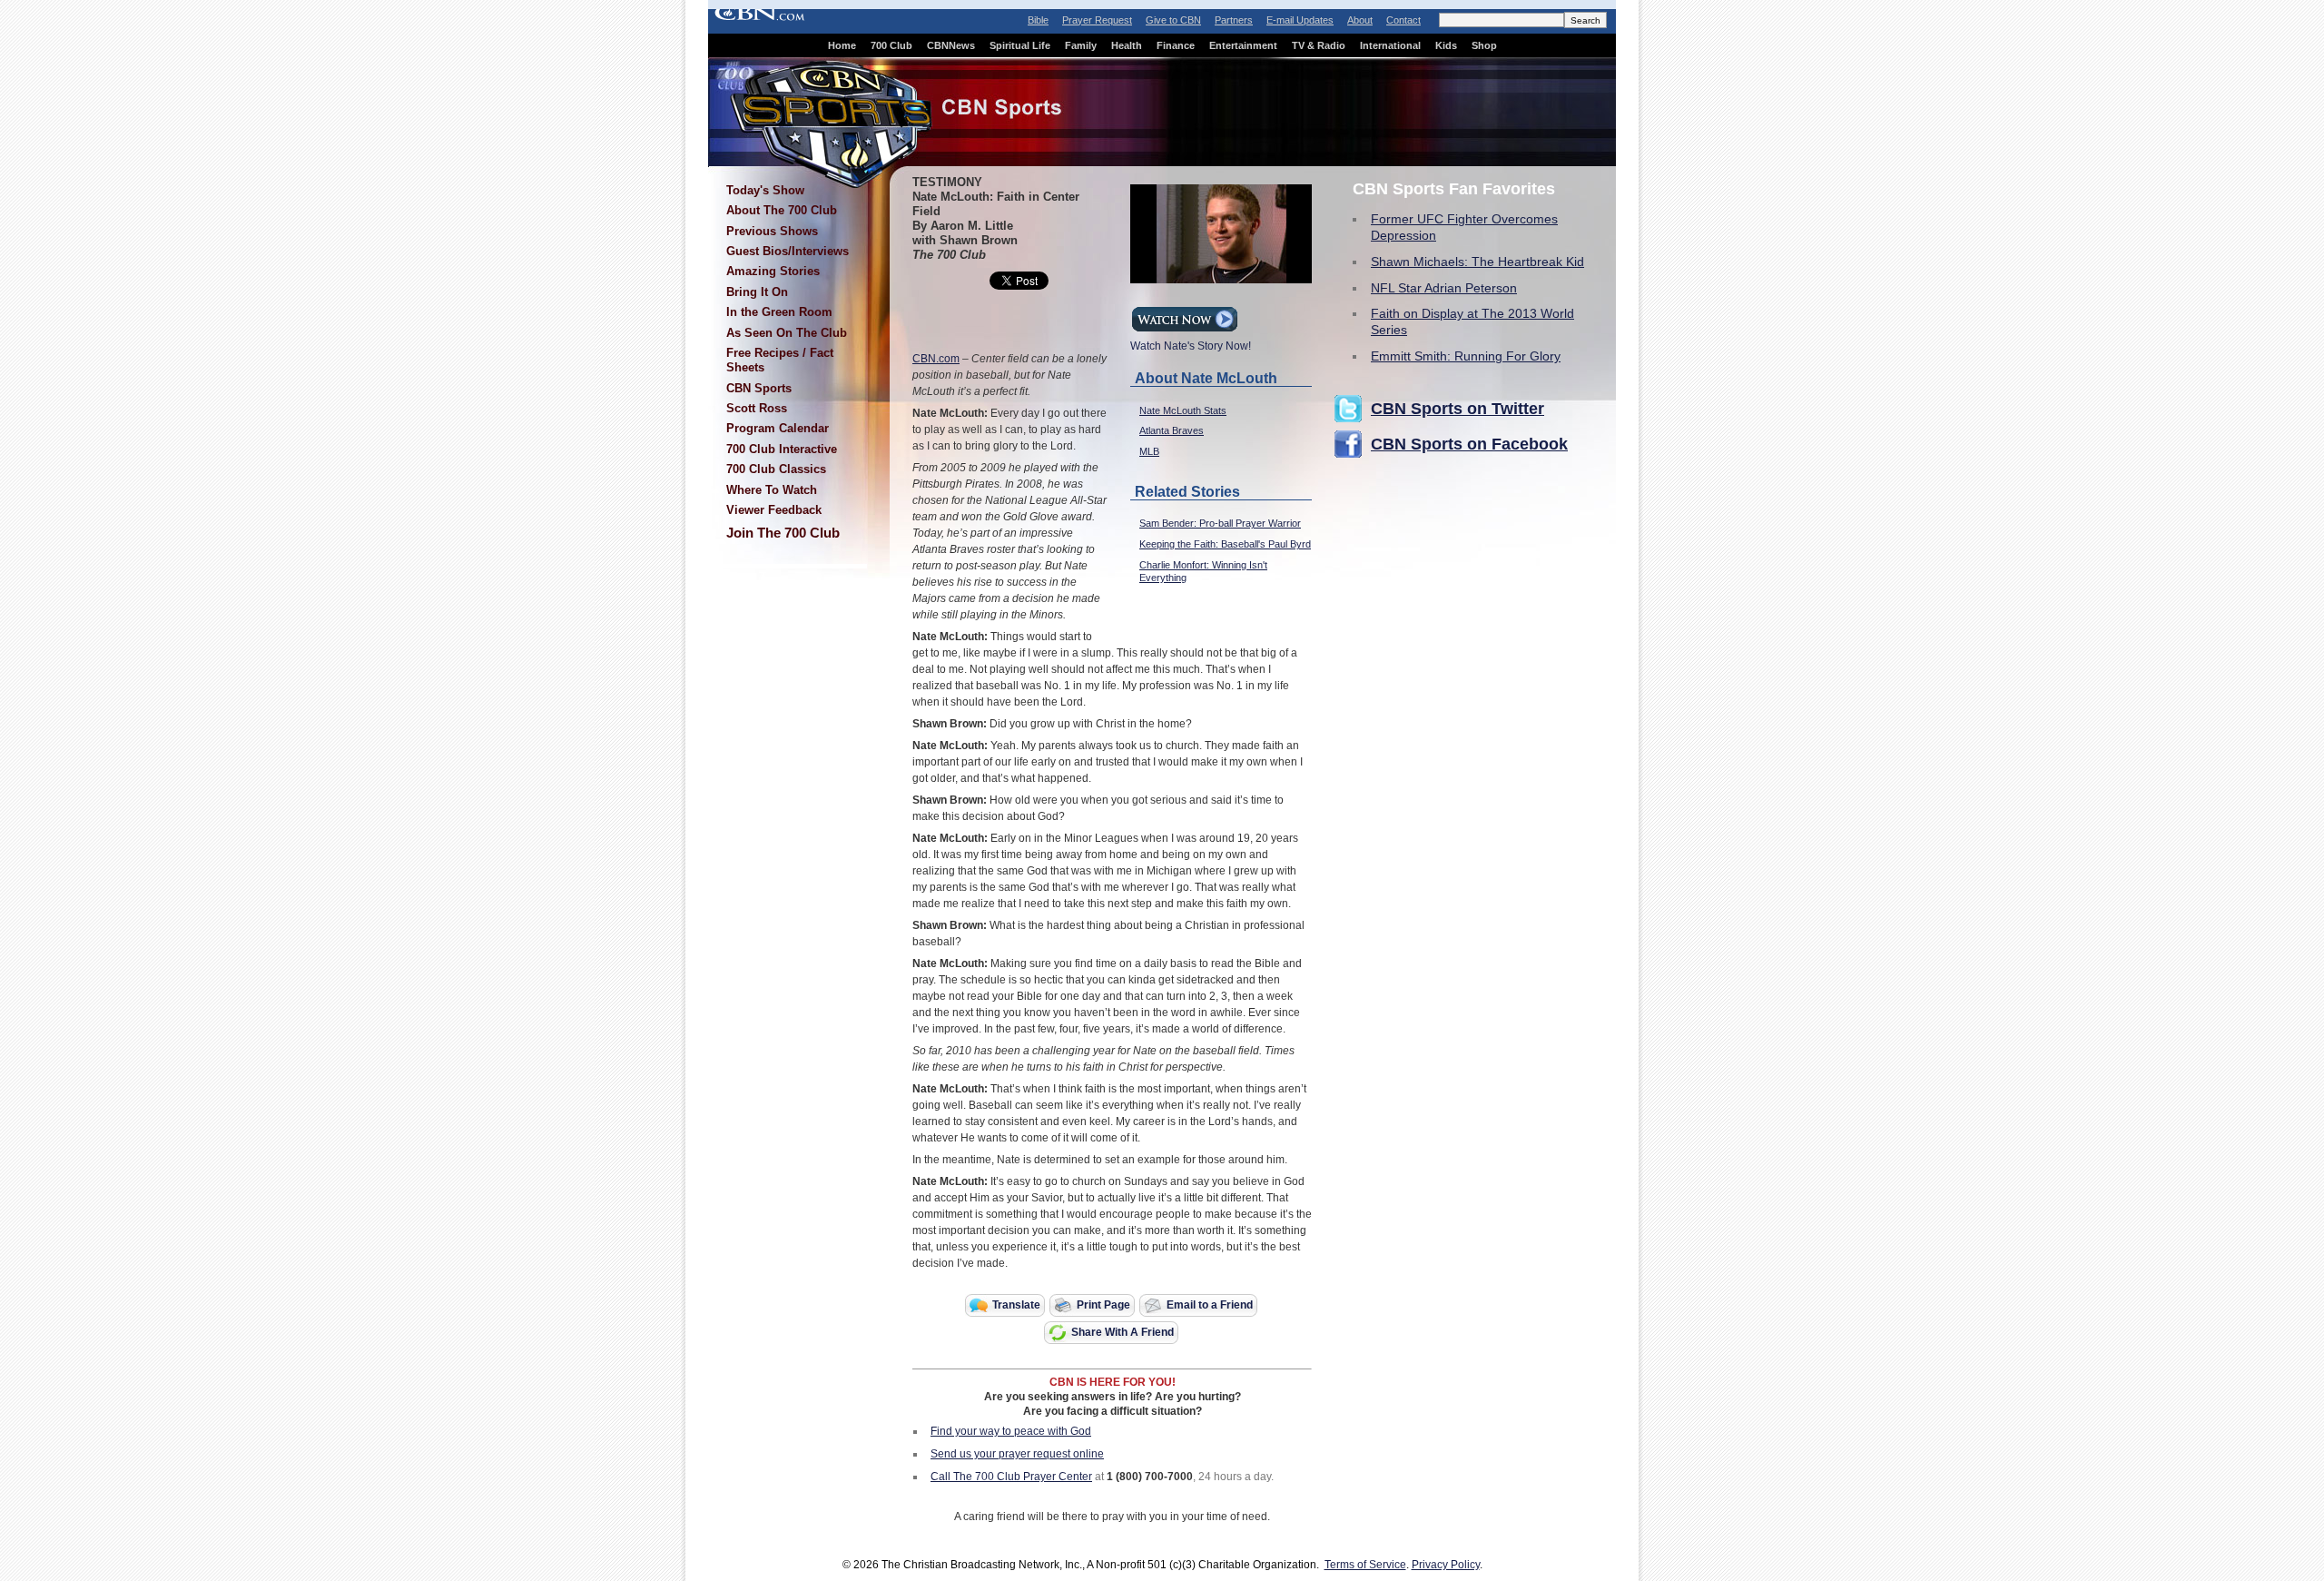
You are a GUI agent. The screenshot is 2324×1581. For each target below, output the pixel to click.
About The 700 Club (782, 210)
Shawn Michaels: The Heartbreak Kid (1477, 262)
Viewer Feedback (774, 510)
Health (1127, 45)
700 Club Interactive (782, 449)
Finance (1176, 45)
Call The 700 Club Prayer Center (1011, 1477)
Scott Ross (757, 408)
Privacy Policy (1446, 1565)
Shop (1484, 45)
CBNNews (951, 45)
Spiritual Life (1020, 45)
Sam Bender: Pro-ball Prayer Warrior (1220, 523)
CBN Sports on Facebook (1469, 444)
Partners (1234, 20)
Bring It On (757, 292)
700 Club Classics (776, 469)
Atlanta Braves (1172, 430)
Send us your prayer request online (1017, 1454)
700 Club (891, 45)
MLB (1149, 451)
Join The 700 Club (783, 533)
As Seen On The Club (787, 333)
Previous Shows (772, 231)
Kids (1446, 45)
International (1390, 45)
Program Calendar (778, 428)
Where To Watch (772, 490)
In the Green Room (779, 312)
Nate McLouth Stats (1183, 410)
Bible (1038, 20)
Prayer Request (1097, 20)
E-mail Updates (1300, 20)
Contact (1403, 20)
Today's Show (765, 190)
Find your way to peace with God (1011, 1431)
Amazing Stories (773, 271)
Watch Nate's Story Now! (1191, 346)
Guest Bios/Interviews (788, 251)
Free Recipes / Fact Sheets (780, 360)
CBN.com (936, 359)
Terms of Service (1365, 1565)
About (1360, 20)
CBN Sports (759, 388)
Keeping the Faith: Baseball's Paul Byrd (1225, 544)
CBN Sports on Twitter (1457, 409)
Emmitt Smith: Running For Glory (1466, 356)
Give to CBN (1173, 20)
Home (842, 45)
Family (1081, 45)
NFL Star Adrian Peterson (1444, 288)
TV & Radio (1319, 45)
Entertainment (1243, 45)
